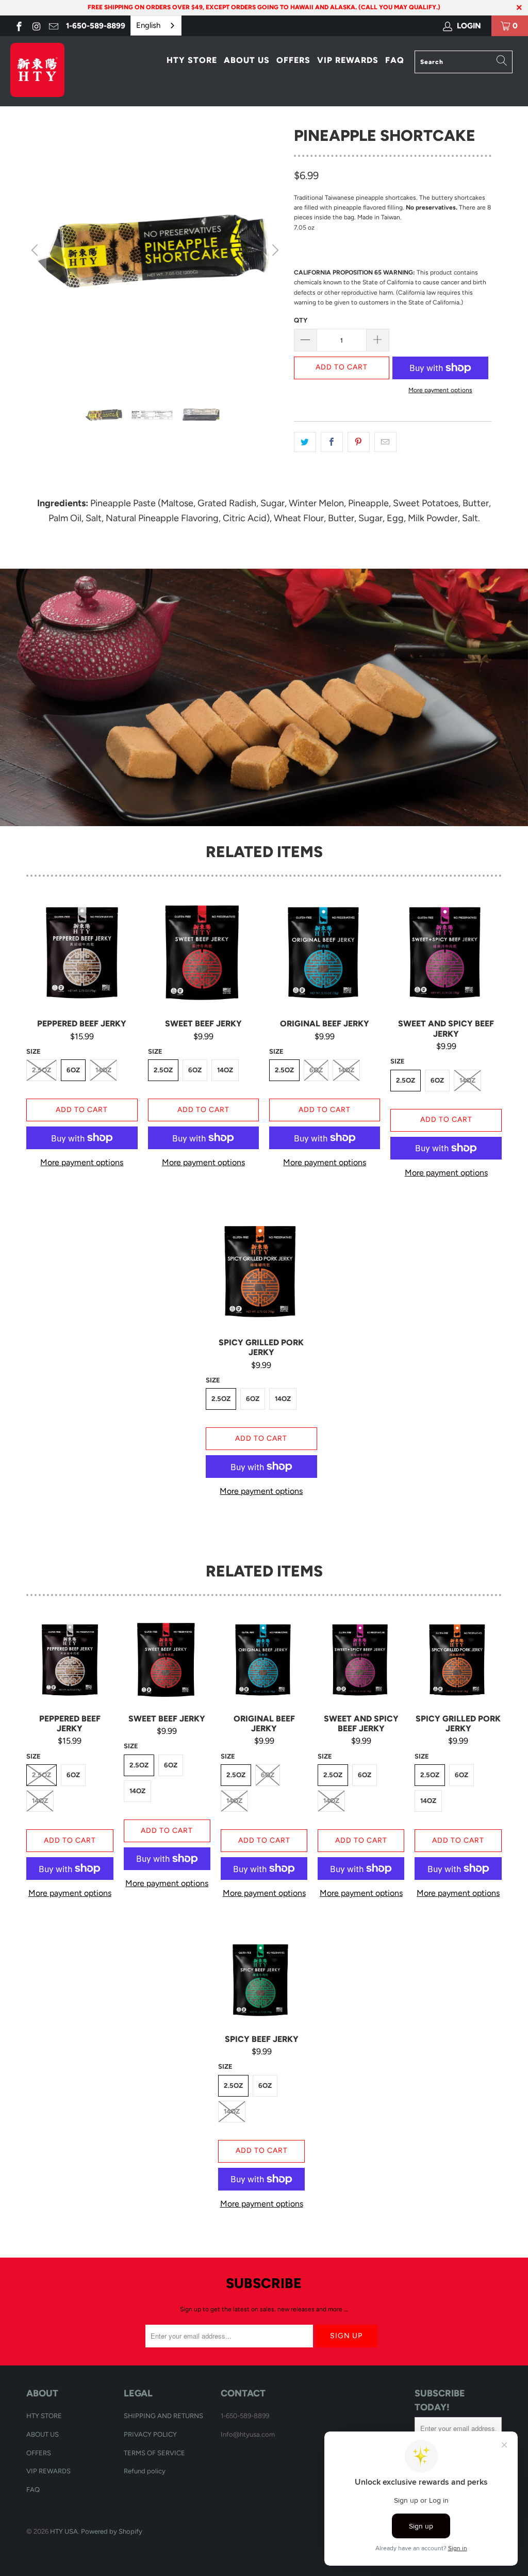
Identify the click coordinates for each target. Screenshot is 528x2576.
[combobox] (156, 26)
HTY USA (64, 2531)
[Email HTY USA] (53, 26)
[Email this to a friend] (385, 442)
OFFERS (293, 60)
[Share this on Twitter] (305, 442)
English (148, 25)
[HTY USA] (47, 71)
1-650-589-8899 (96, 26)
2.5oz (42, 1070)
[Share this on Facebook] (332, 442)
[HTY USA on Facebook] (18, 26)
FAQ (395, 60)
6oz (73, 1070)
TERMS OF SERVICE (154, 2453)
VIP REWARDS (348, 60)
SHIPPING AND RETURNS (163, 2416)
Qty (301, 320)
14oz (103, 1070)
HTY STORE (192, 60)
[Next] (274, 250)
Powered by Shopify (112, 2531)
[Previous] (36, 250)
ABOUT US (247, 60)
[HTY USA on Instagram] (36, 26)
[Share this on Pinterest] (359, 442)
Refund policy (145, 2471)
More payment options (440, 390)
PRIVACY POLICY (150, 2434)
